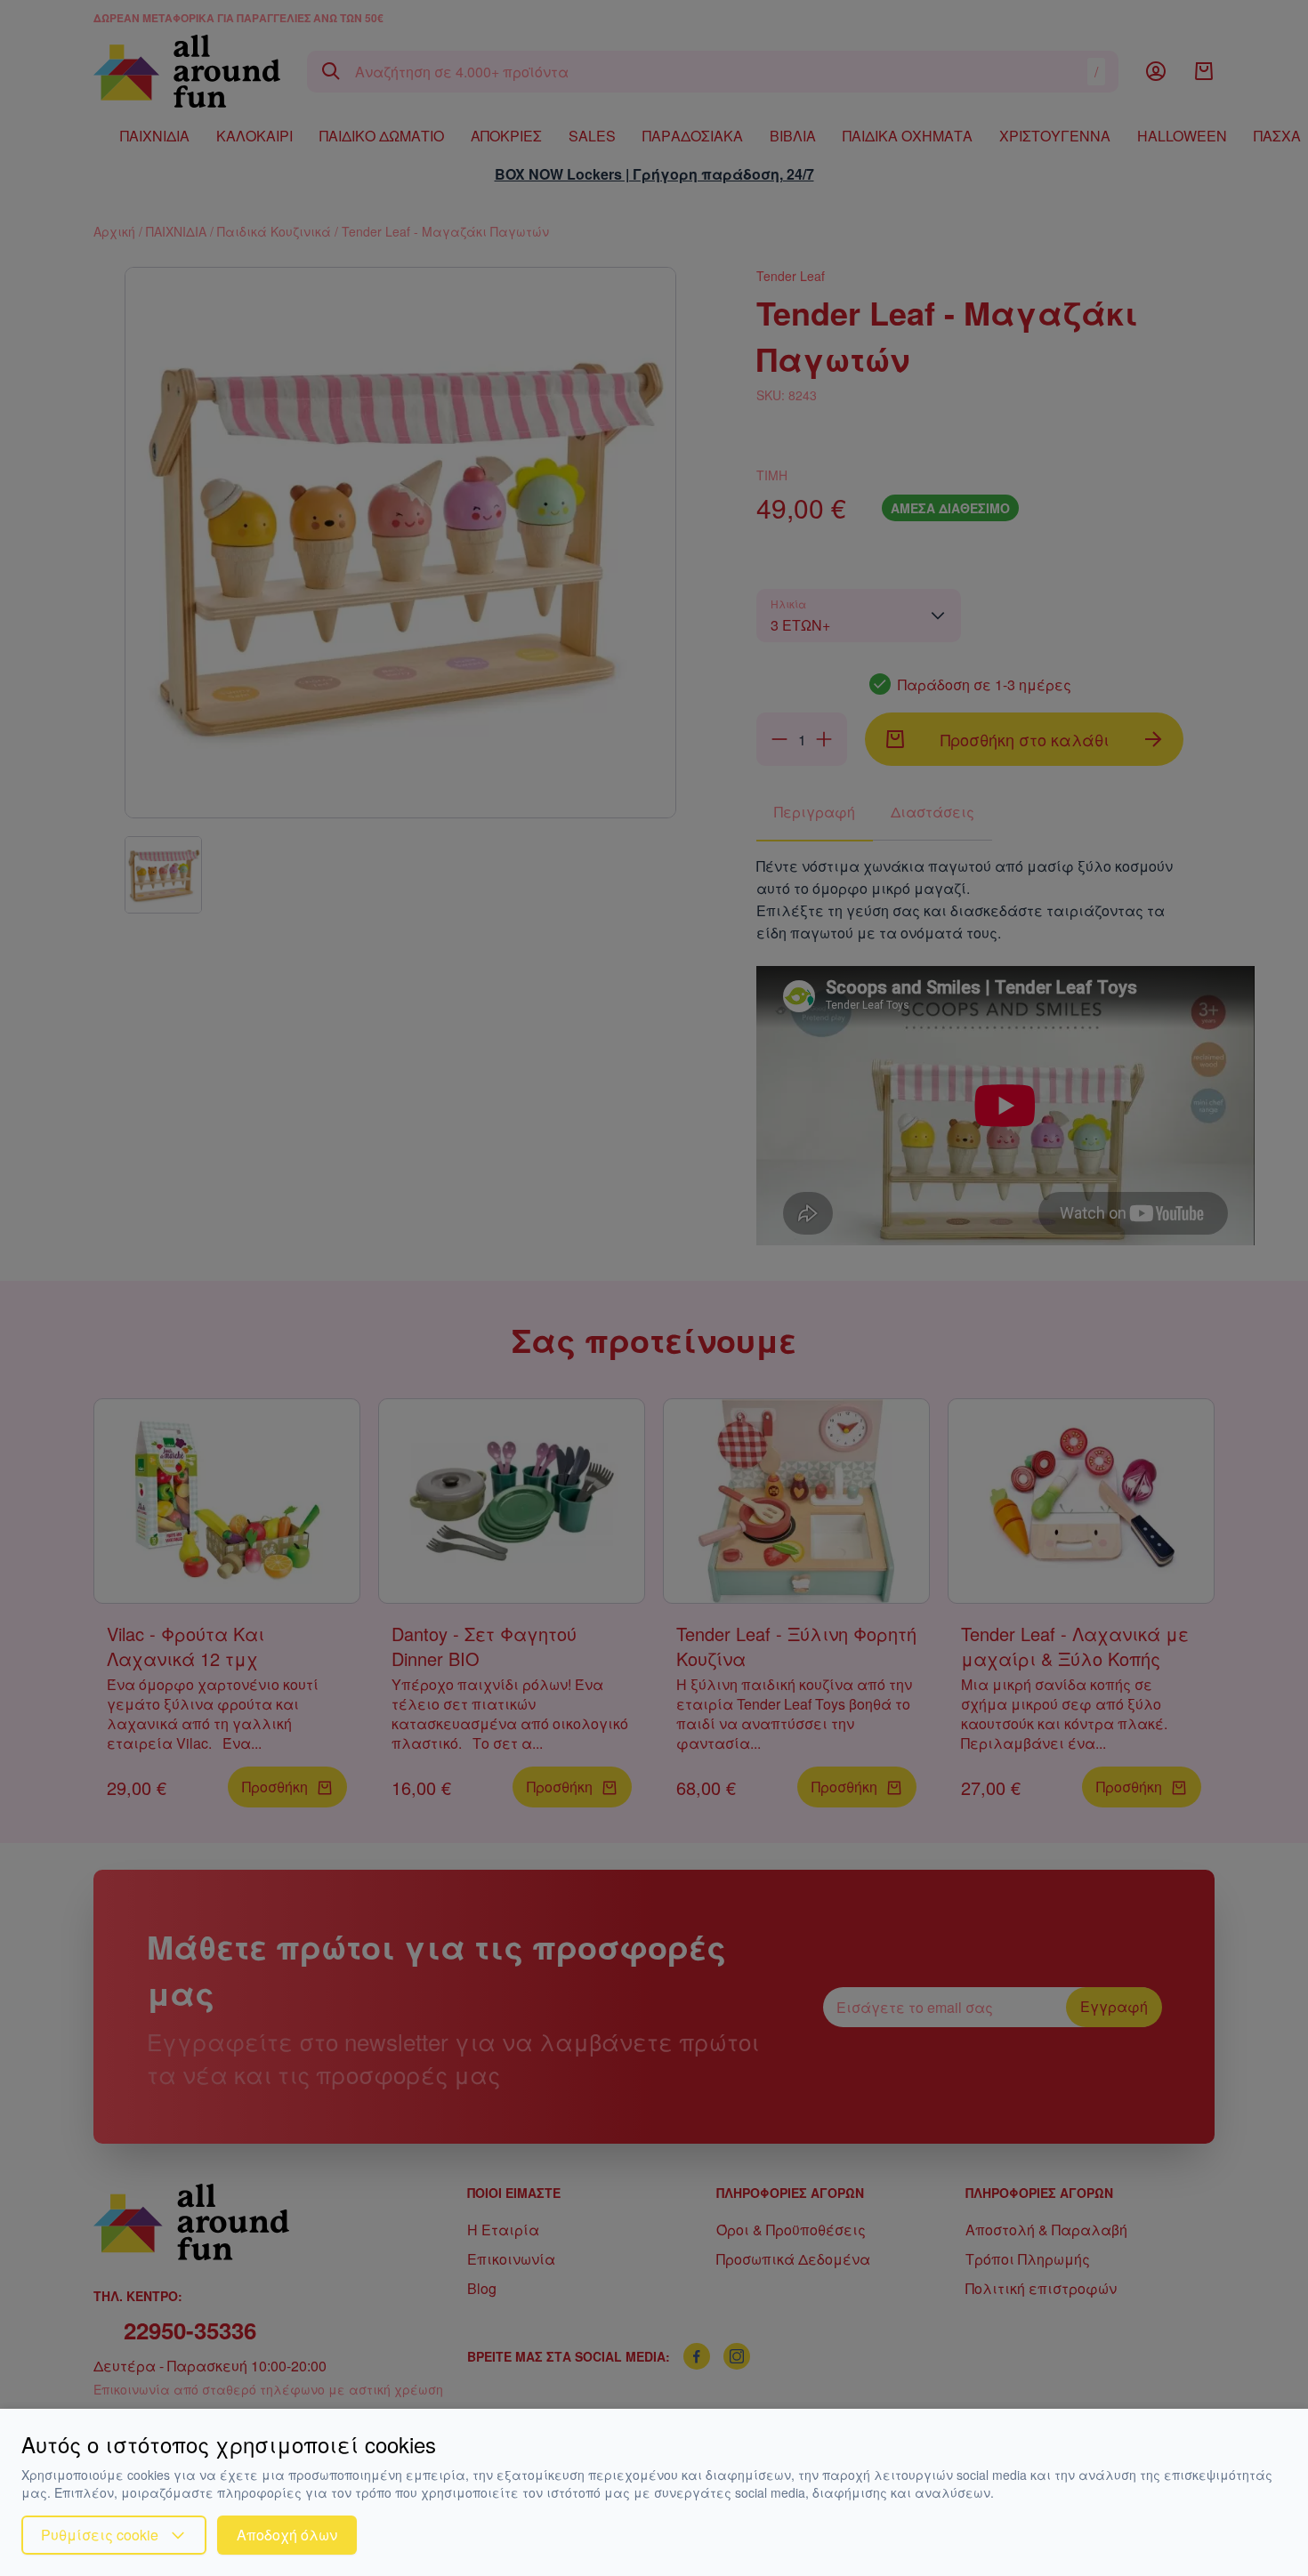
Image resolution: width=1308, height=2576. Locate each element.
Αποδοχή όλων (287, 2535)
